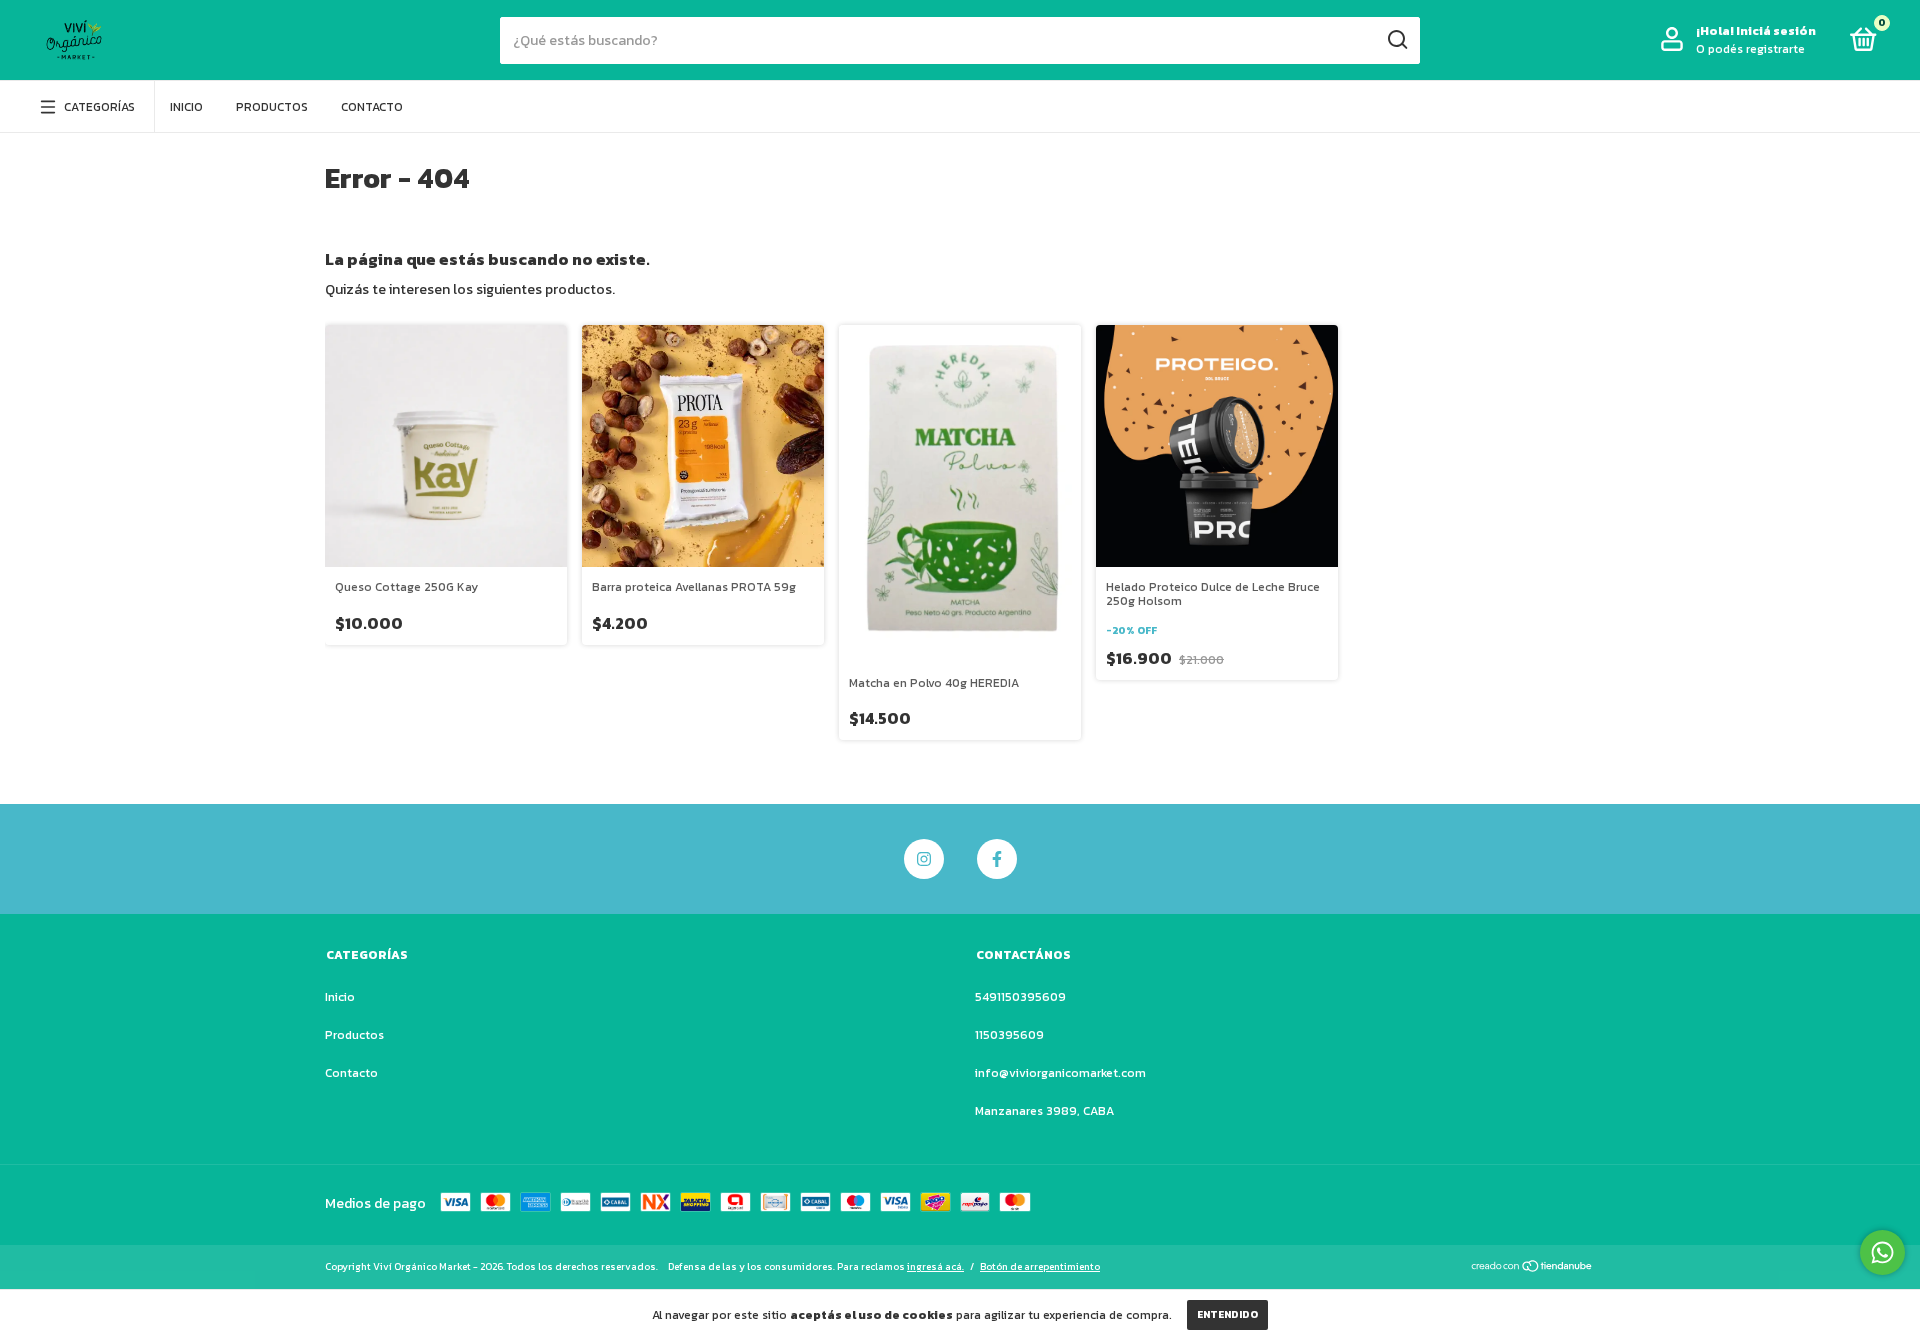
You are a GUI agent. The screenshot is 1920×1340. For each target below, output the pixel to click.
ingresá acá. (935, 1266)
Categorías (99, 107)
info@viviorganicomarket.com (1060, 1073)
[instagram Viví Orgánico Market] (924, 859)
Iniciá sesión (1776, 31)
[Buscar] (1396, 40)
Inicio (186, 107)
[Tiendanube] (1532, 1268)
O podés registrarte (1750, 49)
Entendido (1227, 1314)
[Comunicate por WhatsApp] (1882, 1252)
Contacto (372, 107)
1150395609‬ (1009, 1035)
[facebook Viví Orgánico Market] (997, 859)
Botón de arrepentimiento (1040, 1266)
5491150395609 (1020, 997)
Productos (272, 107)
